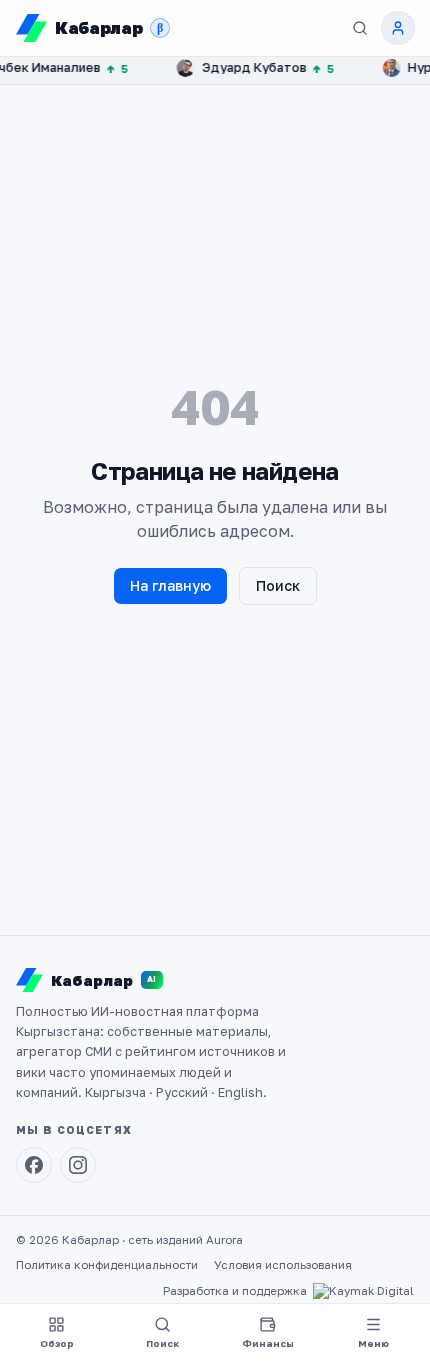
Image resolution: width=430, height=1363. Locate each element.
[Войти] (398, 28)
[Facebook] (34, 1165)
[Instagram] (78, 1165)
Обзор (57, 1343)
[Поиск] (360, 28)
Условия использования (283, 1265)
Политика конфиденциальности (107, 1265)
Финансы (268, 1343)
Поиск (278, 585)
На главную (170, 585)
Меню (373, 1343)
